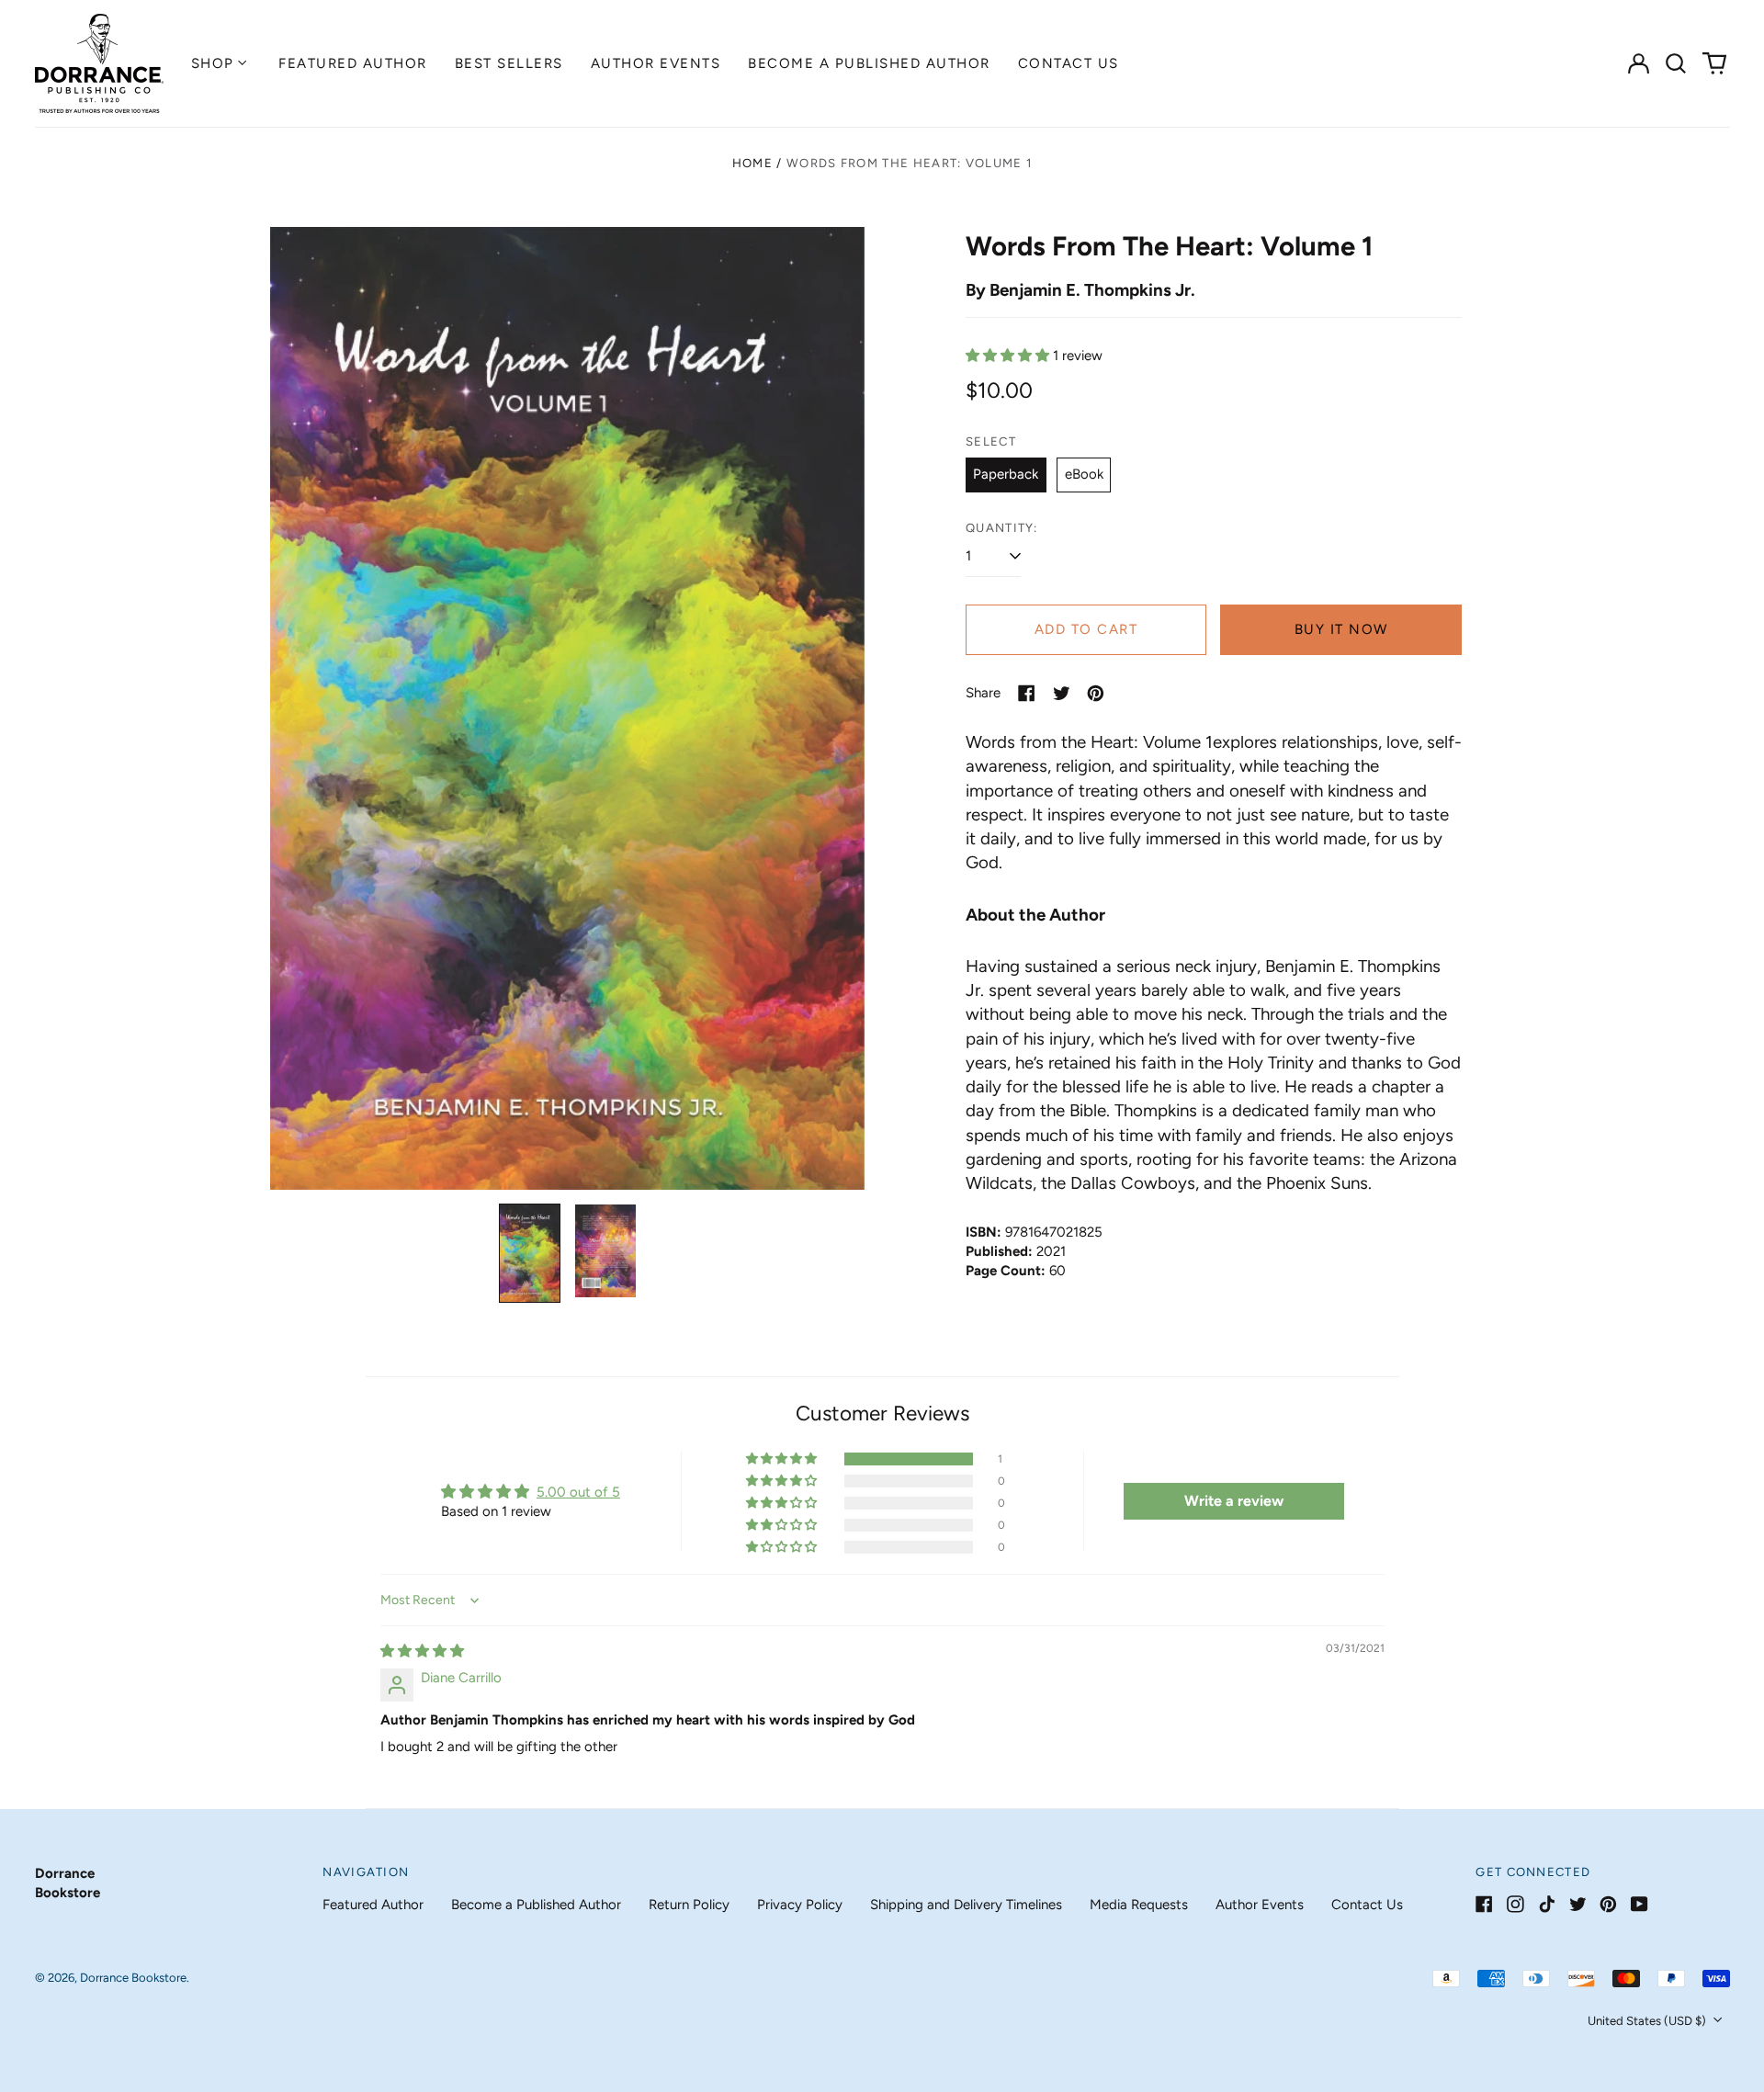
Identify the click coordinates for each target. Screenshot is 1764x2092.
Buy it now (1341, 629)
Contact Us (1069, 63)
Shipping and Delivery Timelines (966, 1905)
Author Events (656, 63)
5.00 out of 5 (578, 1492)
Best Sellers (509, 63)
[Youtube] (1640, 1904)
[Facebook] (1484, 1904)
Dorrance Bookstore (133, 1978)
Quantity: (1002, 528)
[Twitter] (1578, 1904)
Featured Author (353, 63)
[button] (1677, 63)
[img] (422, 1651)
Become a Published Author (869, 63)
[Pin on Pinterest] (1096, 693)
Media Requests (1139, 1905)
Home (752, 163)
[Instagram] (1515, 1904)
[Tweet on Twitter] (1062, 693)
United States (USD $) (1648, 2021)
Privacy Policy (800, 1905)
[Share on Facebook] (1027, 693)
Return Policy (689, 1905)
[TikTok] (1547, 1904)
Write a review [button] (1234, 1501)
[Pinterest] (1608, 1904)
